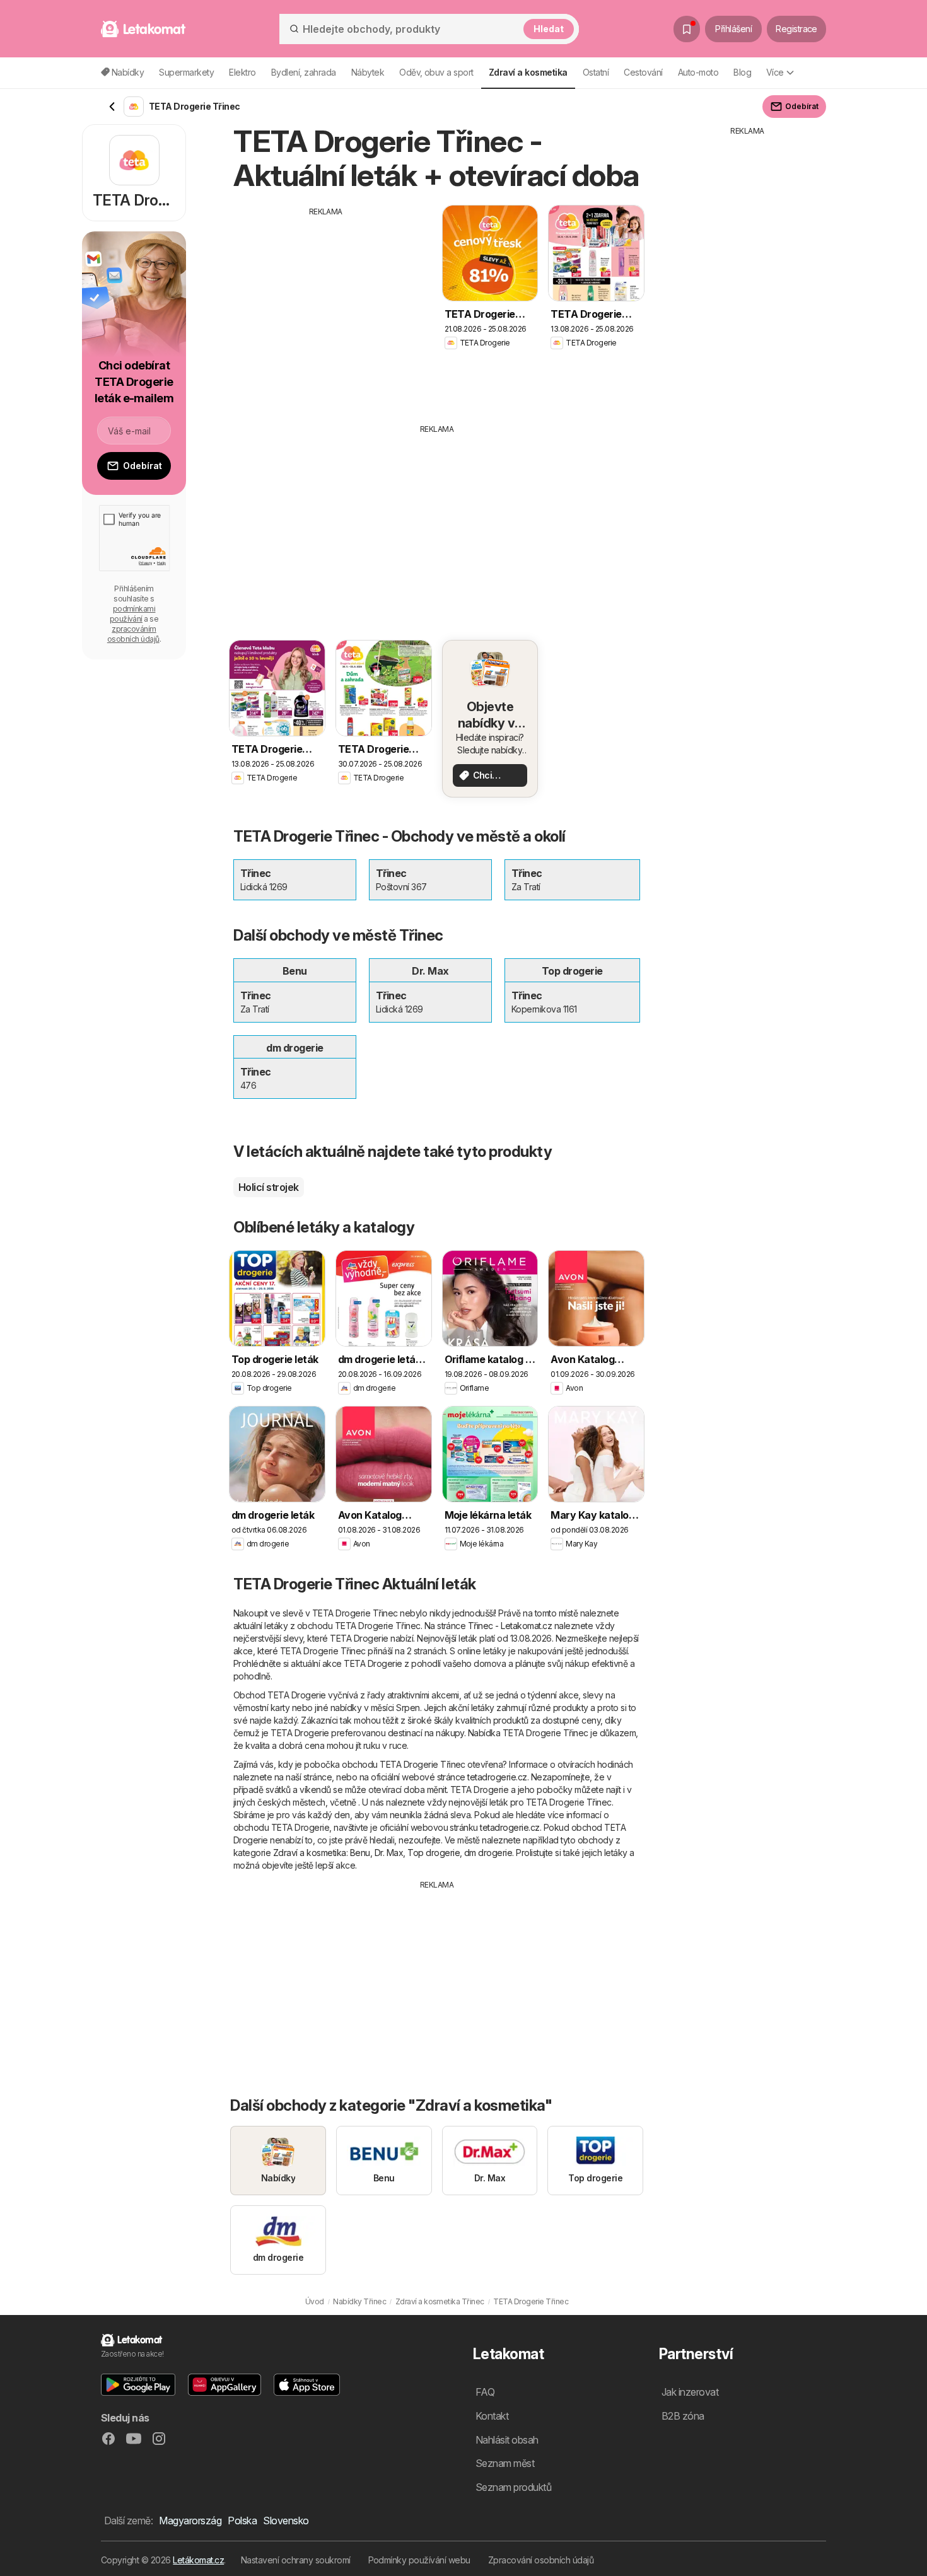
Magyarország (190, 2521)
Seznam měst (505, 2463)
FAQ (485, 2392)
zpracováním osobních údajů (133, 634)
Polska (242, 2521)
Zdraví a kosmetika (310, 1853)
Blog (742, 72)
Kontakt (492, 2416)
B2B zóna (683, 2416)
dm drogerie (488, 1853)
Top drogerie (434, 1853)
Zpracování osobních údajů (541, 2560)
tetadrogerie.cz (497, 1777)
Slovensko (286, 2521)
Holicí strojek (269, 1187)
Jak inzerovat (690, 2392)
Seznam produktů (513, 2487)
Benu (360, 1853)
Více (775, 72)
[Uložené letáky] (687, 29)
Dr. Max (389, 1853)
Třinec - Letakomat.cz (510, 1626)
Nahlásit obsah (507, 2440)
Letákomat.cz (198, 2560)
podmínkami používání (133, 614)
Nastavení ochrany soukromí (296, 2560)
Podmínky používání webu (419, 2560)
